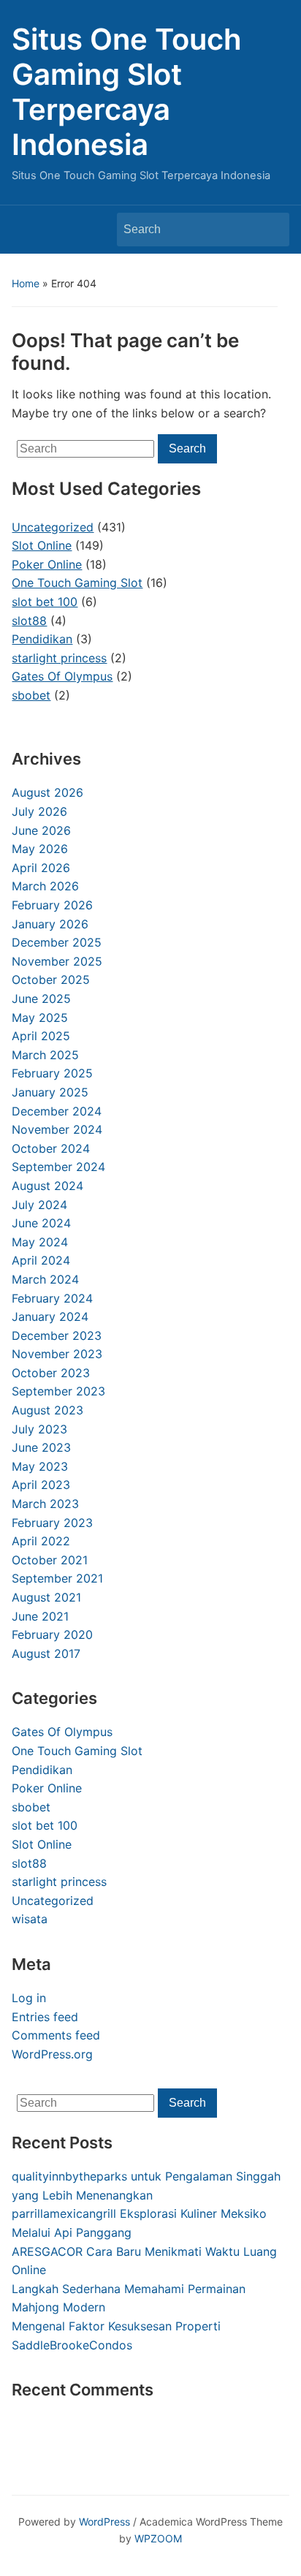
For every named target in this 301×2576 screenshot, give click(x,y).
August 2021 (46, 1597)
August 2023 (47, 1410)
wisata (30, 1919)
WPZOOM (158, 2538)
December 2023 (57, 1336)
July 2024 (39, 1205)
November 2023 (57, 1354)
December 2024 (57, 1111)
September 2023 (58, 1391)
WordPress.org (52, 2054)
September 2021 (57, 1578)
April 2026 (41, 868)
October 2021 (50, 1560)
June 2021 (40, 1616)
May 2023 (40, 1466)
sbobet (31, 1807)
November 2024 (57, 1129)
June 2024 (41, 1223)
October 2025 (51, 980)
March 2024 (45, 1279)
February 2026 (52, 905)
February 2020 (52, 1634)
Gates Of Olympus (62, 1732)
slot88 (29, 1863)
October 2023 (51, 1373)
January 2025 (50, 1092)
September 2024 (58, 1167)
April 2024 (41, 1260)
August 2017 (46, 1653)
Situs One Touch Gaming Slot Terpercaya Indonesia (127, 92)
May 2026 (40, 849)
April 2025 (41, 1036)
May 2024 (40, 1242)
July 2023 (39, 1429)
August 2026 (47, 792)
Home (26, 283)
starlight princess (59, 1882)
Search (271, 230)
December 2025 (57, 942)
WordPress (104, 2522)
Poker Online (47, 1788)
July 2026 (39, 811)
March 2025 (45, 1055)
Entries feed (45, 2017)
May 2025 (40, 1018)
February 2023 (52, 1523)
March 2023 (45, 1504)
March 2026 (45, 886)
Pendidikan (42, 1770)
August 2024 (47, 1186)
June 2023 (41, 1447)
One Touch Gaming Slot (77, 1751)
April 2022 (41, 1541)
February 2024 (52, 1298)
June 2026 (41, 830)
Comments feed (56, 2035)
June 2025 (41, 999)
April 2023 (41, 1485)
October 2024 (51, 1148)
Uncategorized (53, 1901)
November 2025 (57, 961)
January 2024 (50, 1317)
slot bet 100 (45, 1825)
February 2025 (52, 1073)
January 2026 (50, 924)
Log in (29, 1998)
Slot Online (42, 1844)
